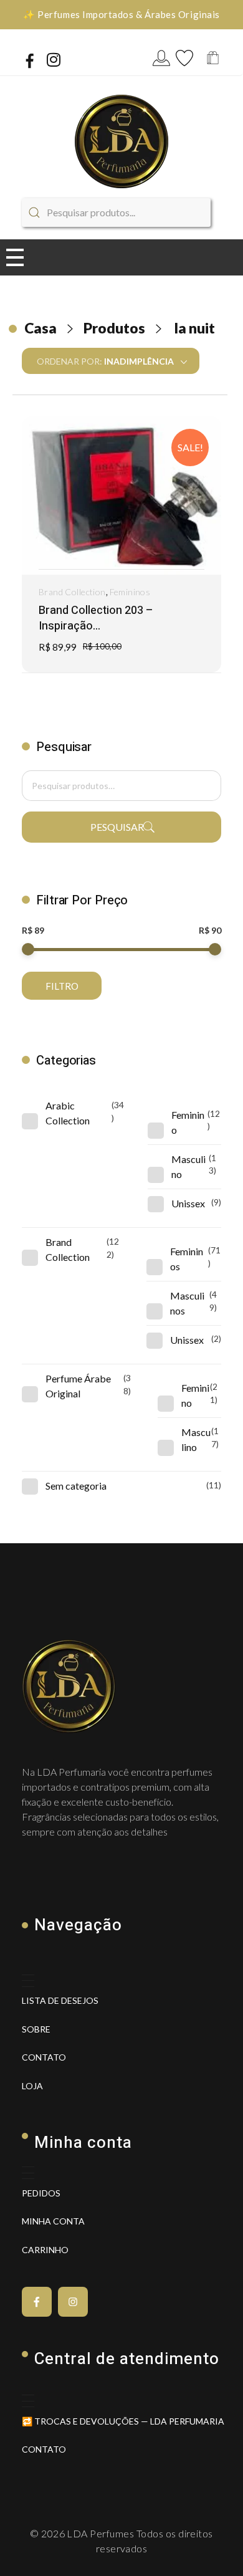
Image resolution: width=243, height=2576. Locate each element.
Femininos (130, 592)
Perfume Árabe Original (78, 1386)
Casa (40, 328)
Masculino (188, 1166)
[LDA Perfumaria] (121, 141)
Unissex (188, 1203)
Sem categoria (76, 1486)
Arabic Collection (68, 1113)
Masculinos (187, 1303)
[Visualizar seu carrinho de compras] (213, 59)
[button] (118, 570)
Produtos (114, 328)
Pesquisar (117, 827)
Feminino (188, 1122)
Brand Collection (72, 592)
